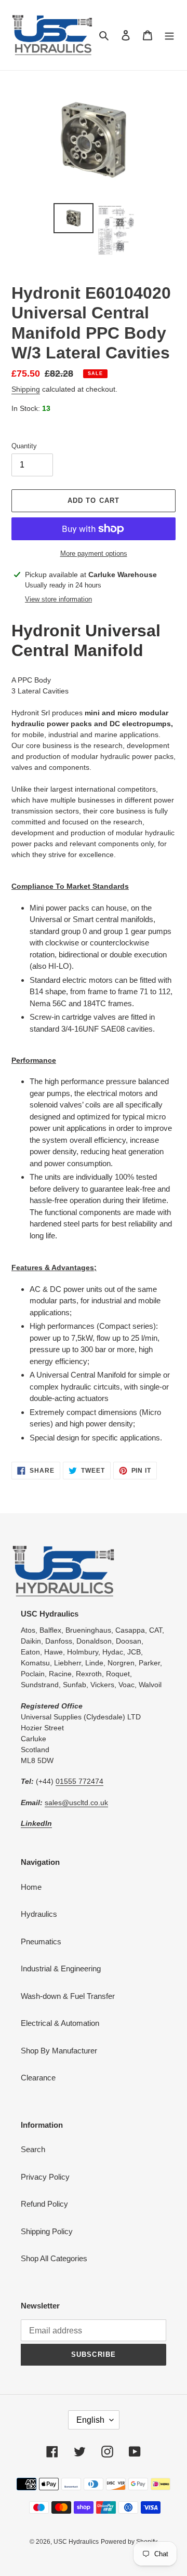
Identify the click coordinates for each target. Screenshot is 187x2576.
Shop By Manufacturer (59, 2051)
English (90, 2420)
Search (33, 2149)
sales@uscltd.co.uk (76, 1803)
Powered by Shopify (129, 2542)
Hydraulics (39, 1914)
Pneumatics (41, 1941)
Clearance (38, 2078)
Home (31, 1887)
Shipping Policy (47, 2231)
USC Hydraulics (76, 2542)
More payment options (94, 553)
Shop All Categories (54, 2258)
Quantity (24, 446)
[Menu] (169, 35)
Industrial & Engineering (61, 1968)
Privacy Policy (45, 2177)
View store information (58, 599)
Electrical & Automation (60, 2023)
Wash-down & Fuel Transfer (68, 1996)
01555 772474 (79, 1781)
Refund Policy (44, 2204)
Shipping (26, 389)
